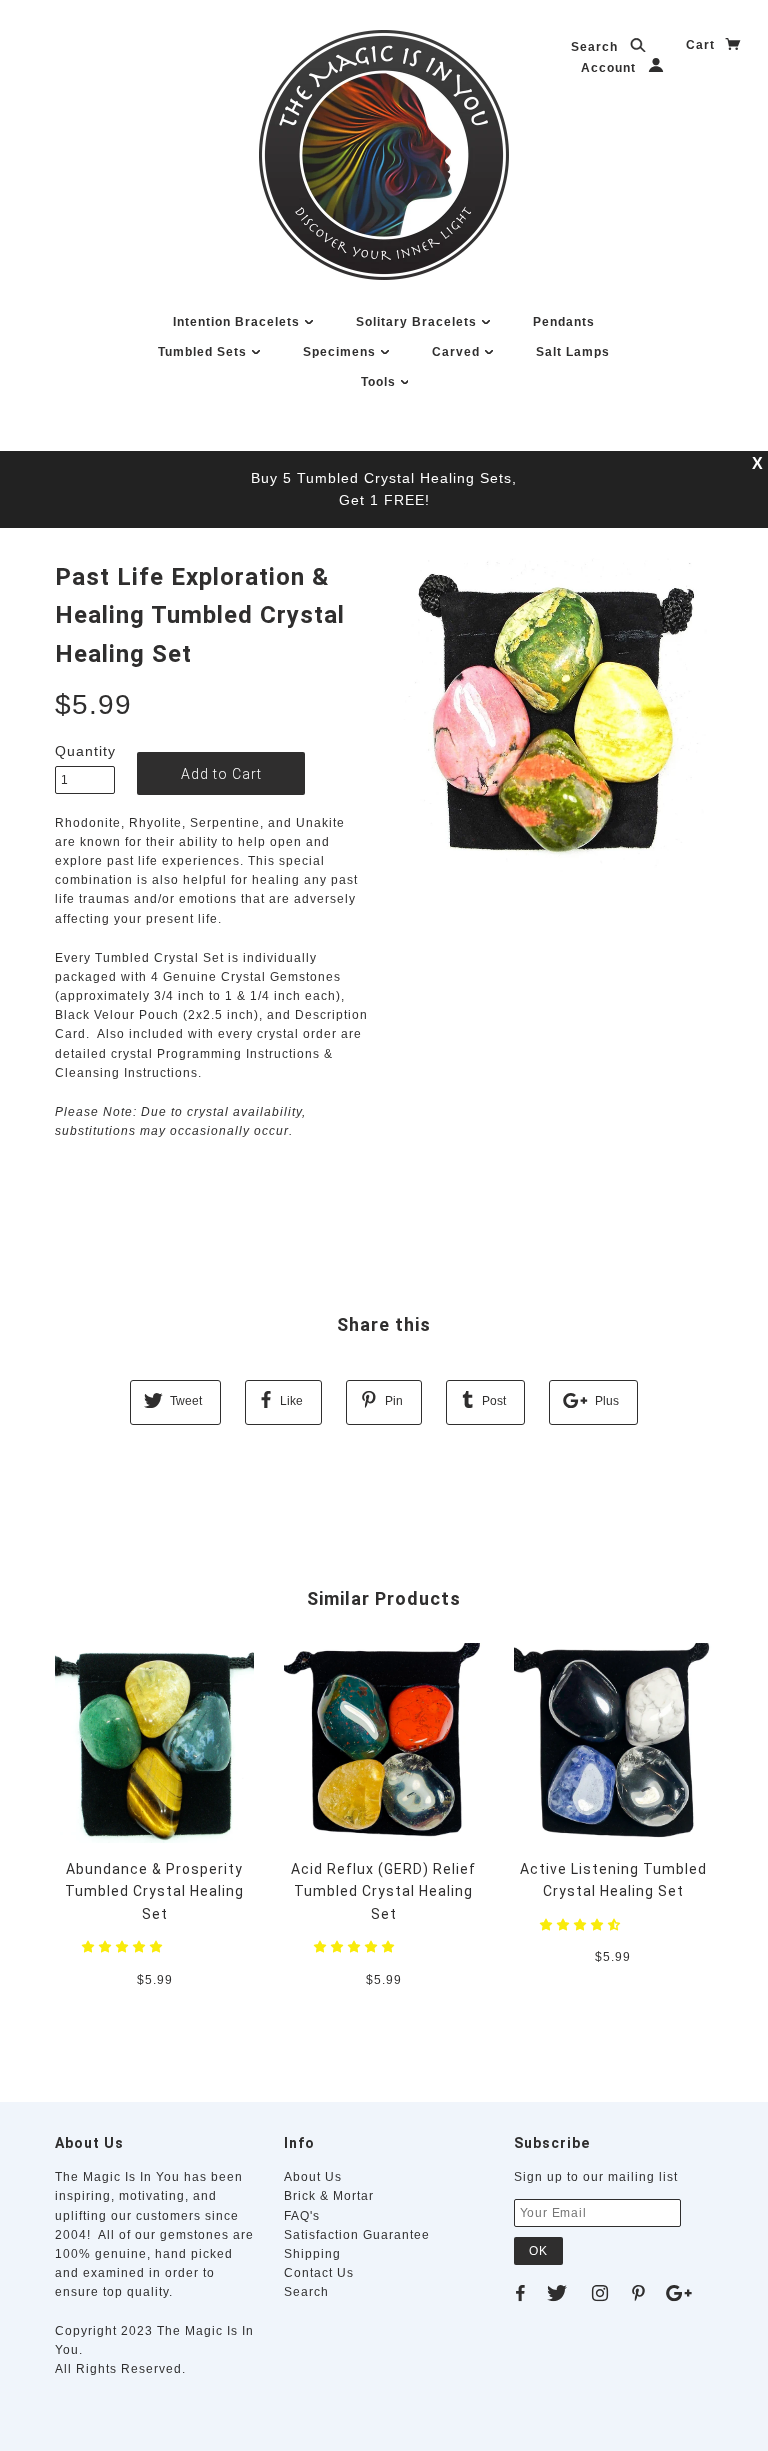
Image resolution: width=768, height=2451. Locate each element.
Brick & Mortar (329, 2196)
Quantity (85, 751)
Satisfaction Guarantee (357, 2235)
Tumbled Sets (204, 352)
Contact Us (319, 2273)
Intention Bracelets (238, 322)
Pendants (564, 322)
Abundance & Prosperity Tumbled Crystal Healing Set (154, 1891)
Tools (380, 382)
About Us (313, 2177)
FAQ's (302, 2216)
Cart (702, 45)
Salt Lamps (573, 352)
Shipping (312, 2254)
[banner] (384, 155)
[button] (124, 1947)
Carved (458, 352)
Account (610, 68)
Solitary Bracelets (418, 322)
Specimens (341, 352)
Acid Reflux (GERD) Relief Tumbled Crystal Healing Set (383, 1891)
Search (596, 47)
